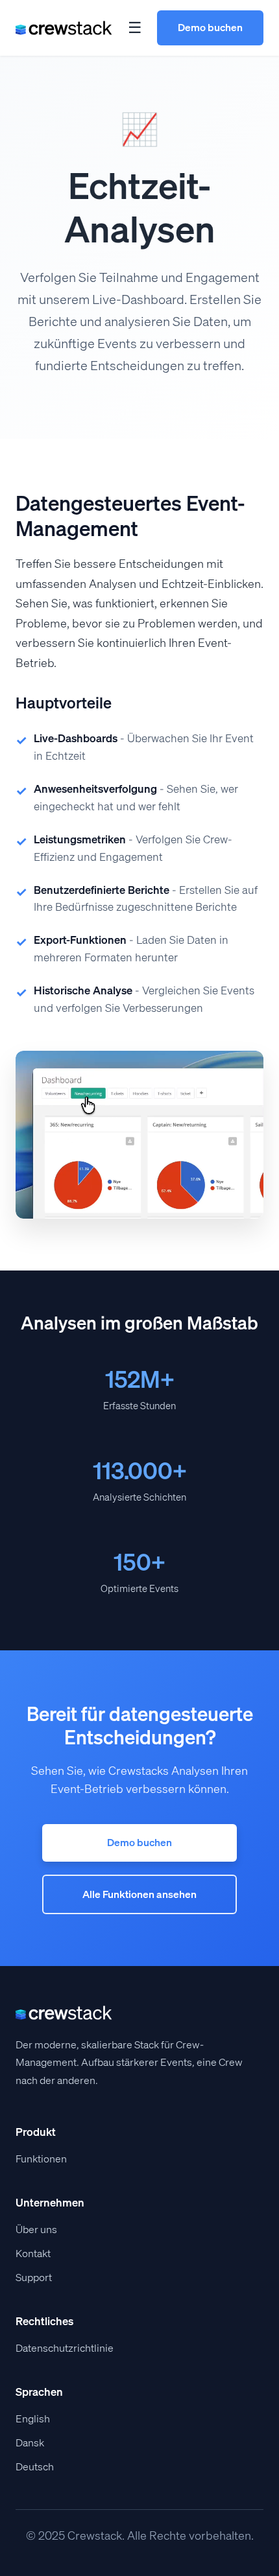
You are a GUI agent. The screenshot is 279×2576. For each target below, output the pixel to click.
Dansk (30, 2443)
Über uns (36, 2230)
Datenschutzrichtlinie (65, 2348)
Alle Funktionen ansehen (139, 1894)
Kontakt (33, 2254)
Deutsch (35, 2467)
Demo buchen (210, 27)
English (33, 2419)
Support (34, 2277)
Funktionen (41, 2159)
